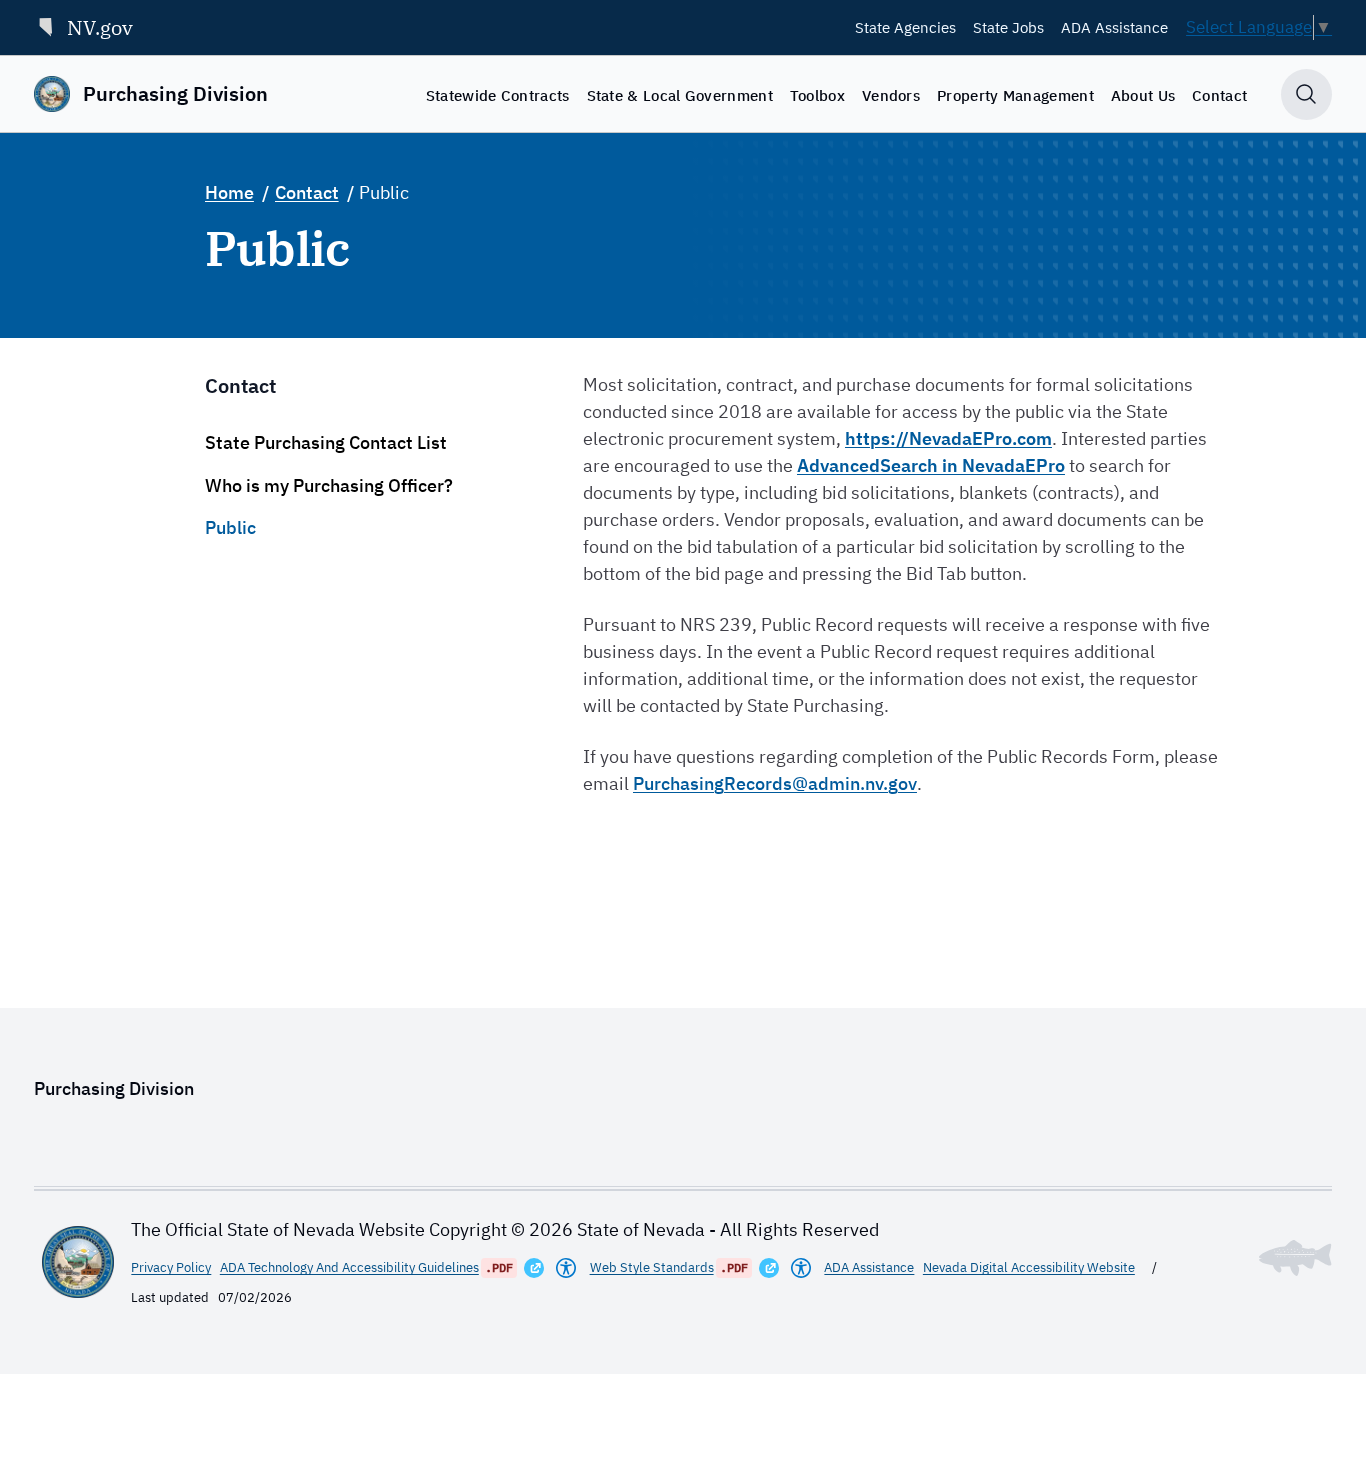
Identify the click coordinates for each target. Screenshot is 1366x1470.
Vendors (891, 95)
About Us (1143, 95)
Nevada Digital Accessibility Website (1029, 1267)
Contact (1219, 95)
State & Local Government (680, 95)
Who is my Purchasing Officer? (329, 485)
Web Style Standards (652, 1267)
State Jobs (1008, 27)
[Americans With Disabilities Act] (566, 1268)
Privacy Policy (171, 1267)
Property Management (1015, 95)
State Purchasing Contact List (326, 442)
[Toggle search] (1306, 94)
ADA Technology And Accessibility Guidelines (349, 1267)
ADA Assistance (1114, 27)
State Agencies (905, 27)
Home (229, 192)
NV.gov (100, 27)
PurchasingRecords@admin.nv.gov (775, 783)
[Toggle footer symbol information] (1295, 1258)
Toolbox (817, 95)
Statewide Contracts (498, 95)
